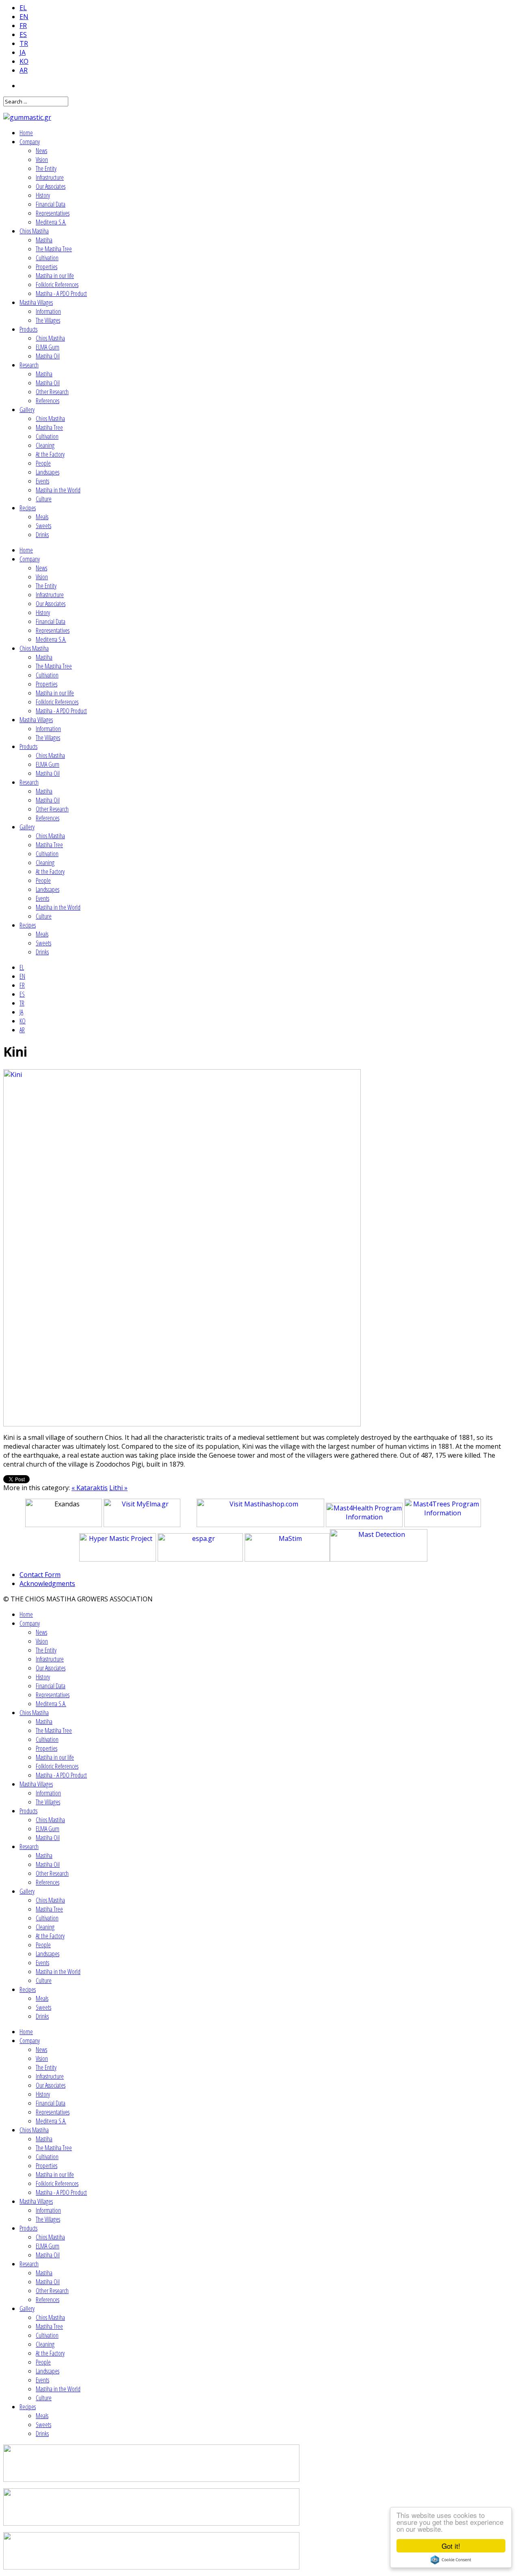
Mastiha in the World (58, 490)
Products (28, 329)
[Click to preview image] (182, 1424)
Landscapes (48, 472)
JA (23, 52)
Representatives (53, 213)
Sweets (43, 526)
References (48, 401)
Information (48, 311)
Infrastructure (50, 177)
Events (42, 481)
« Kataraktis (90, 1488)
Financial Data (51, 204)
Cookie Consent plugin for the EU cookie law (451, 2560)
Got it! (451, 2546)
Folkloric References (57, 285)
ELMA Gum (48, 347)
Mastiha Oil (48, 356)
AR (24, 70)
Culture (44, 499)
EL (23, 8)
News (41, 151)
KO (24, 61)
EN (24, 17)
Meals (42, 517)
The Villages (48, 320)
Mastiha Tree (49, 427)
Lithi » (118, 1488)
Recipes (28, 508)
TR (24, 43)
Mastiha (44, 240)
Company (30, 142)
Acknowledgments (47, 1584)
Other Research (52, 392)
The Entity (46, 168)
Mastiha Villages (36, 302)
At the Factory (50, 454)
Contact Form (40, 1575)
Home (26, 133)
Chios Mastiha (34, 231)
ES (23, 35)
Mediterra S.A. (51, 222)
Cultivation (47, 258)
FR (23, 26)
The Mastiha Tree (54, 249)
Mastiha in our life (55, 276)
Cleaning (45, 445)
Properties (47, 267)
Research (29, 365)
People (43, 463)
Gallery (27, 410)
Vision (42, 160)
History (43, 195)
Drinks (42, 535)
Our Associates (51, 186)
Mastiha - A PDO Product (61, 293)
